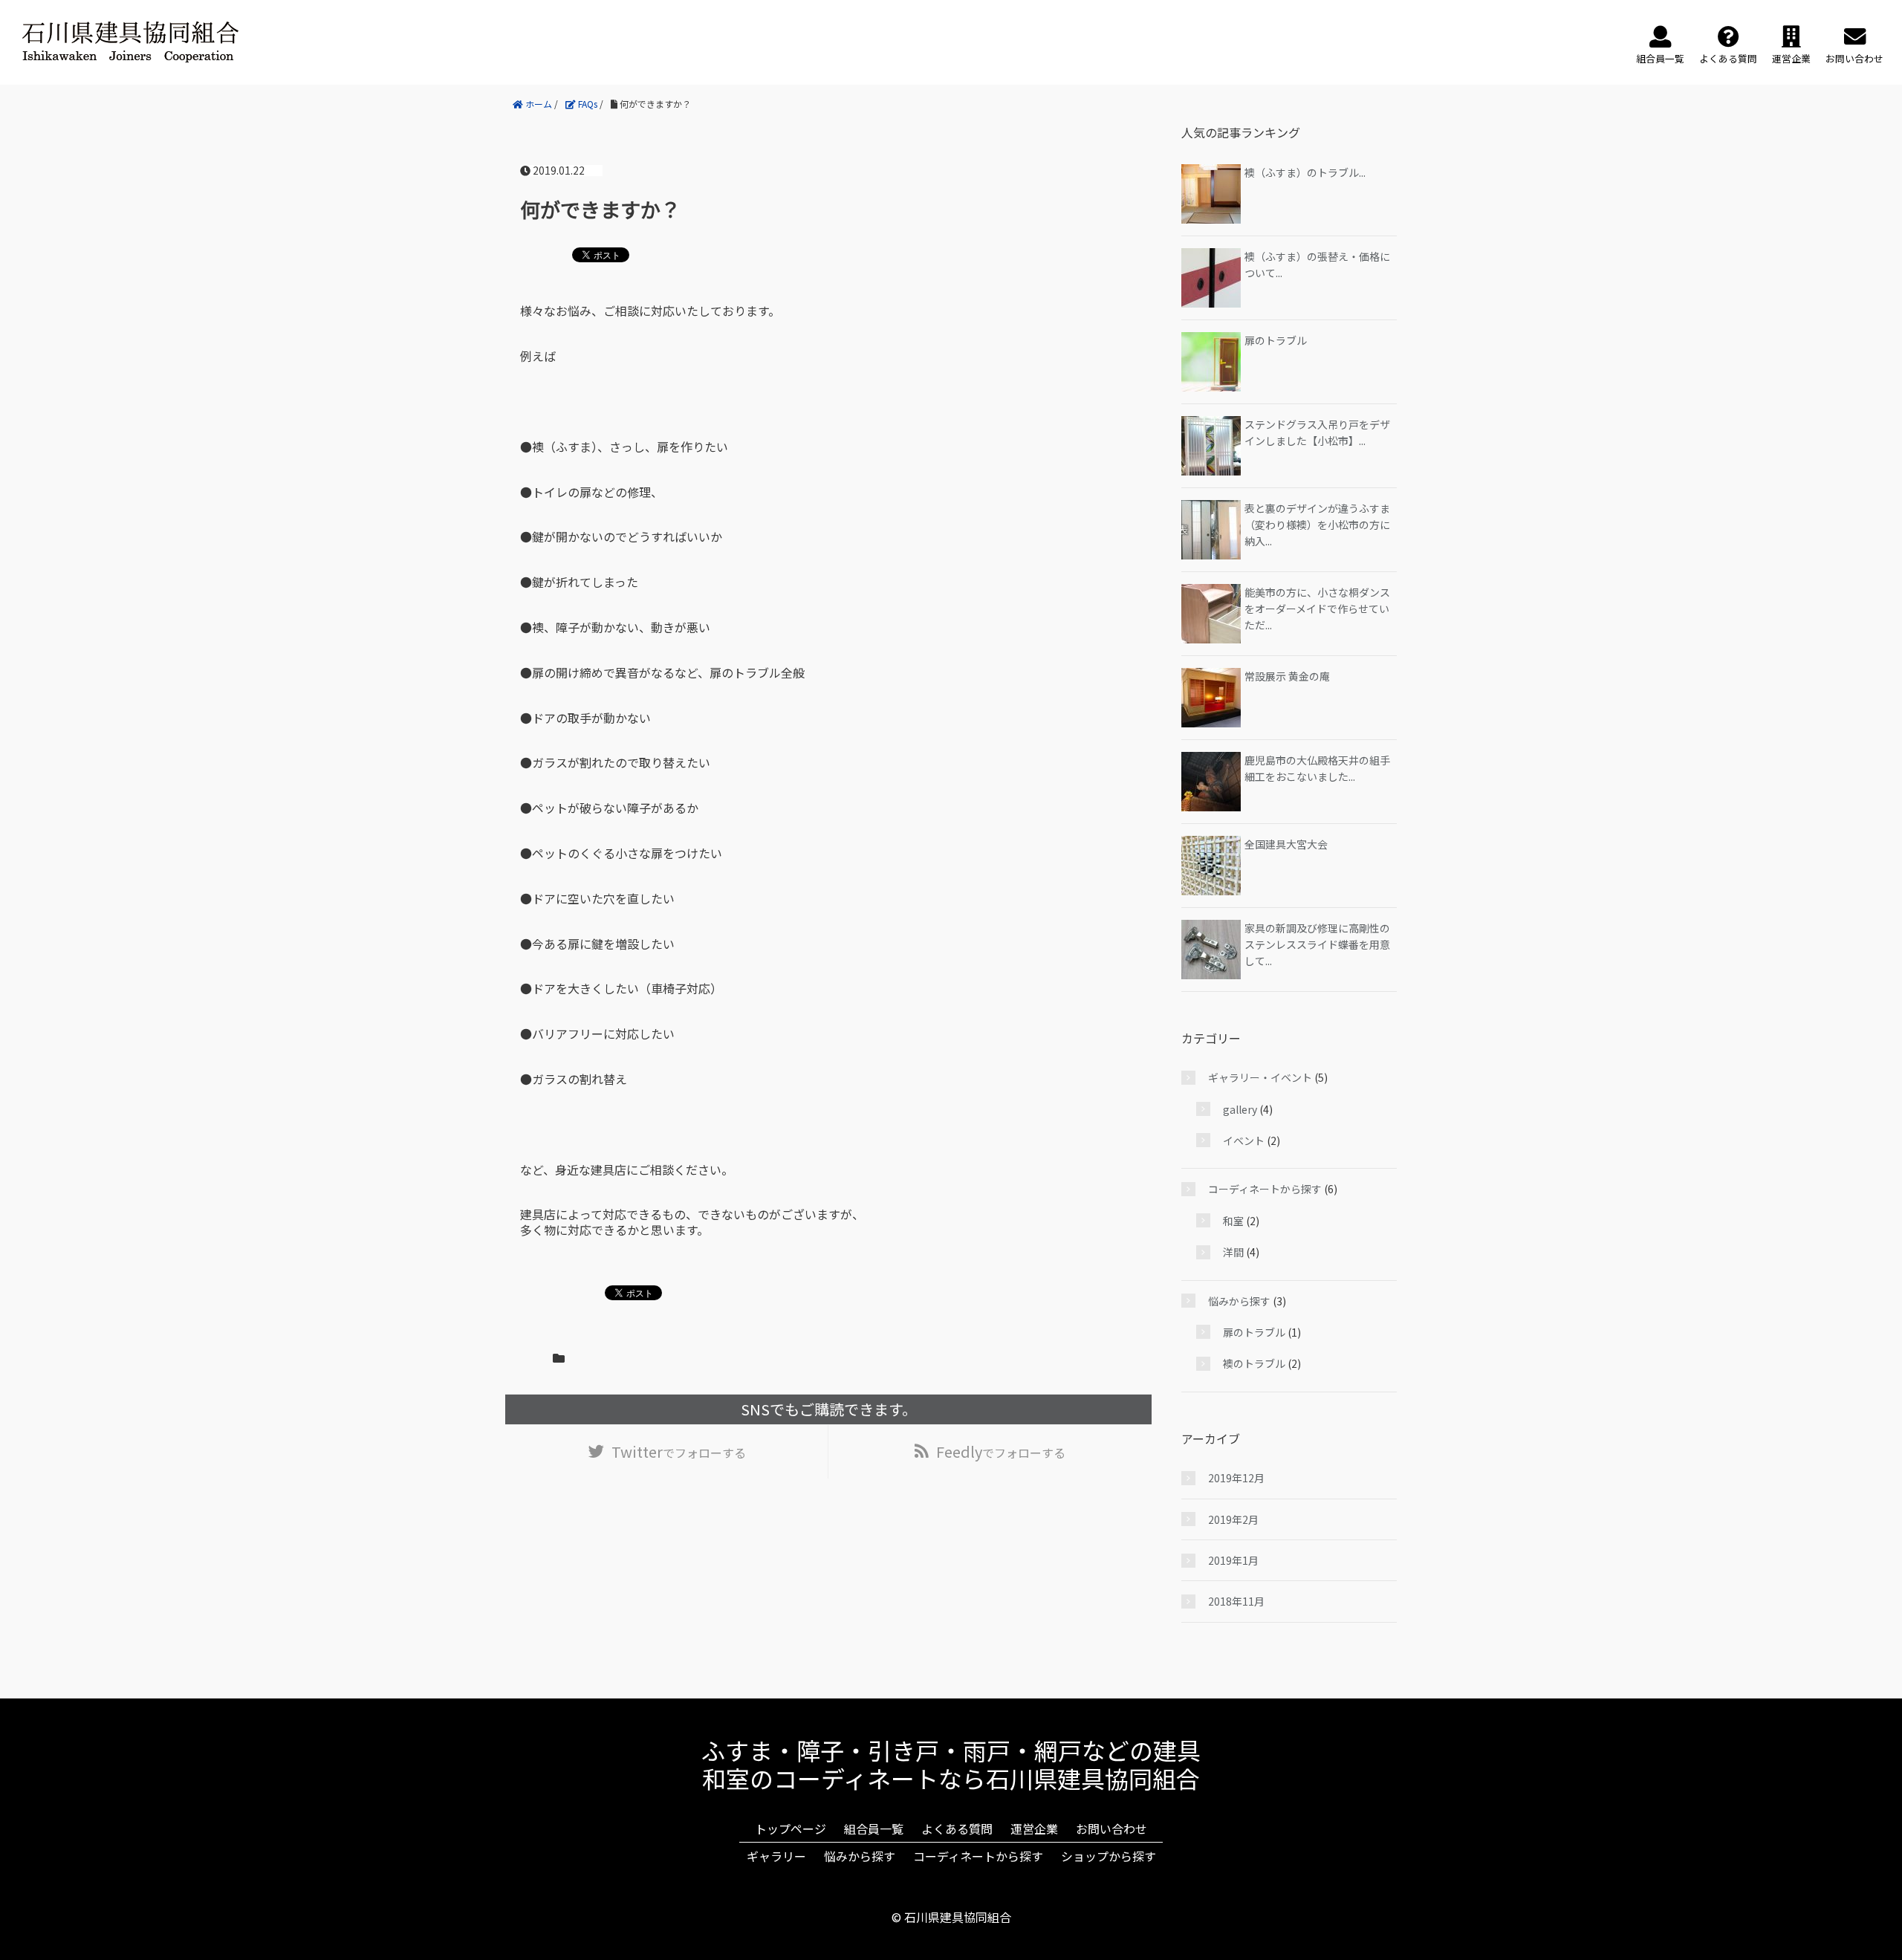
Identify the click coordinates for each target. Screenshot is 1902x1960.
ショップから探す (1109, 1856)
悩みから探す (1239, 1301)
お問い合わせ (1111, 1828)
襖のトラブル (1254, 1363)
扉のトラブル (1276, 340)
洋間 (1233, 1252)
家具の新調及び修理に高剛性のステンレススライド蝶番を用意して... (1317, 945)
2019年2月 (1233, 1519)
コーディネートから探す (1265, 1189)
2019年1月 (1233, 1560)
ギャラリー (776, 1856)
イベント (1244, 1140)
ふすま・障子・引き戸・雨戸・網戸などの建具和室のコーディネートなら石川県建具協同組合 (951, 1764)
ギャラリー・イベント (1260, 1077)
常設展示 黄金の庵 (1287, 676)
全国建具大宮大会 (1286, 844)
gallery (1240, 1109)
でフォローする (679, 1451)
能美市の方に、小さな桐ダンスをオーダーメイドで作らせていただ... (1317, 609)
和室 (1233, 1221)
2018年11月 (1236, 1601)
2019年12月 (1236, 1478)
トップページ (791, 1828)
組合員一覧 (874, 1828)
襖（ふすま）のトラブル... (1305, 172)
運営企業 (1034, 1828)
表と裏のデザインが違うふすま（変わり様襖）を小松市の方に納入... (1317, 525)
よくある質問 (957, 1828)
